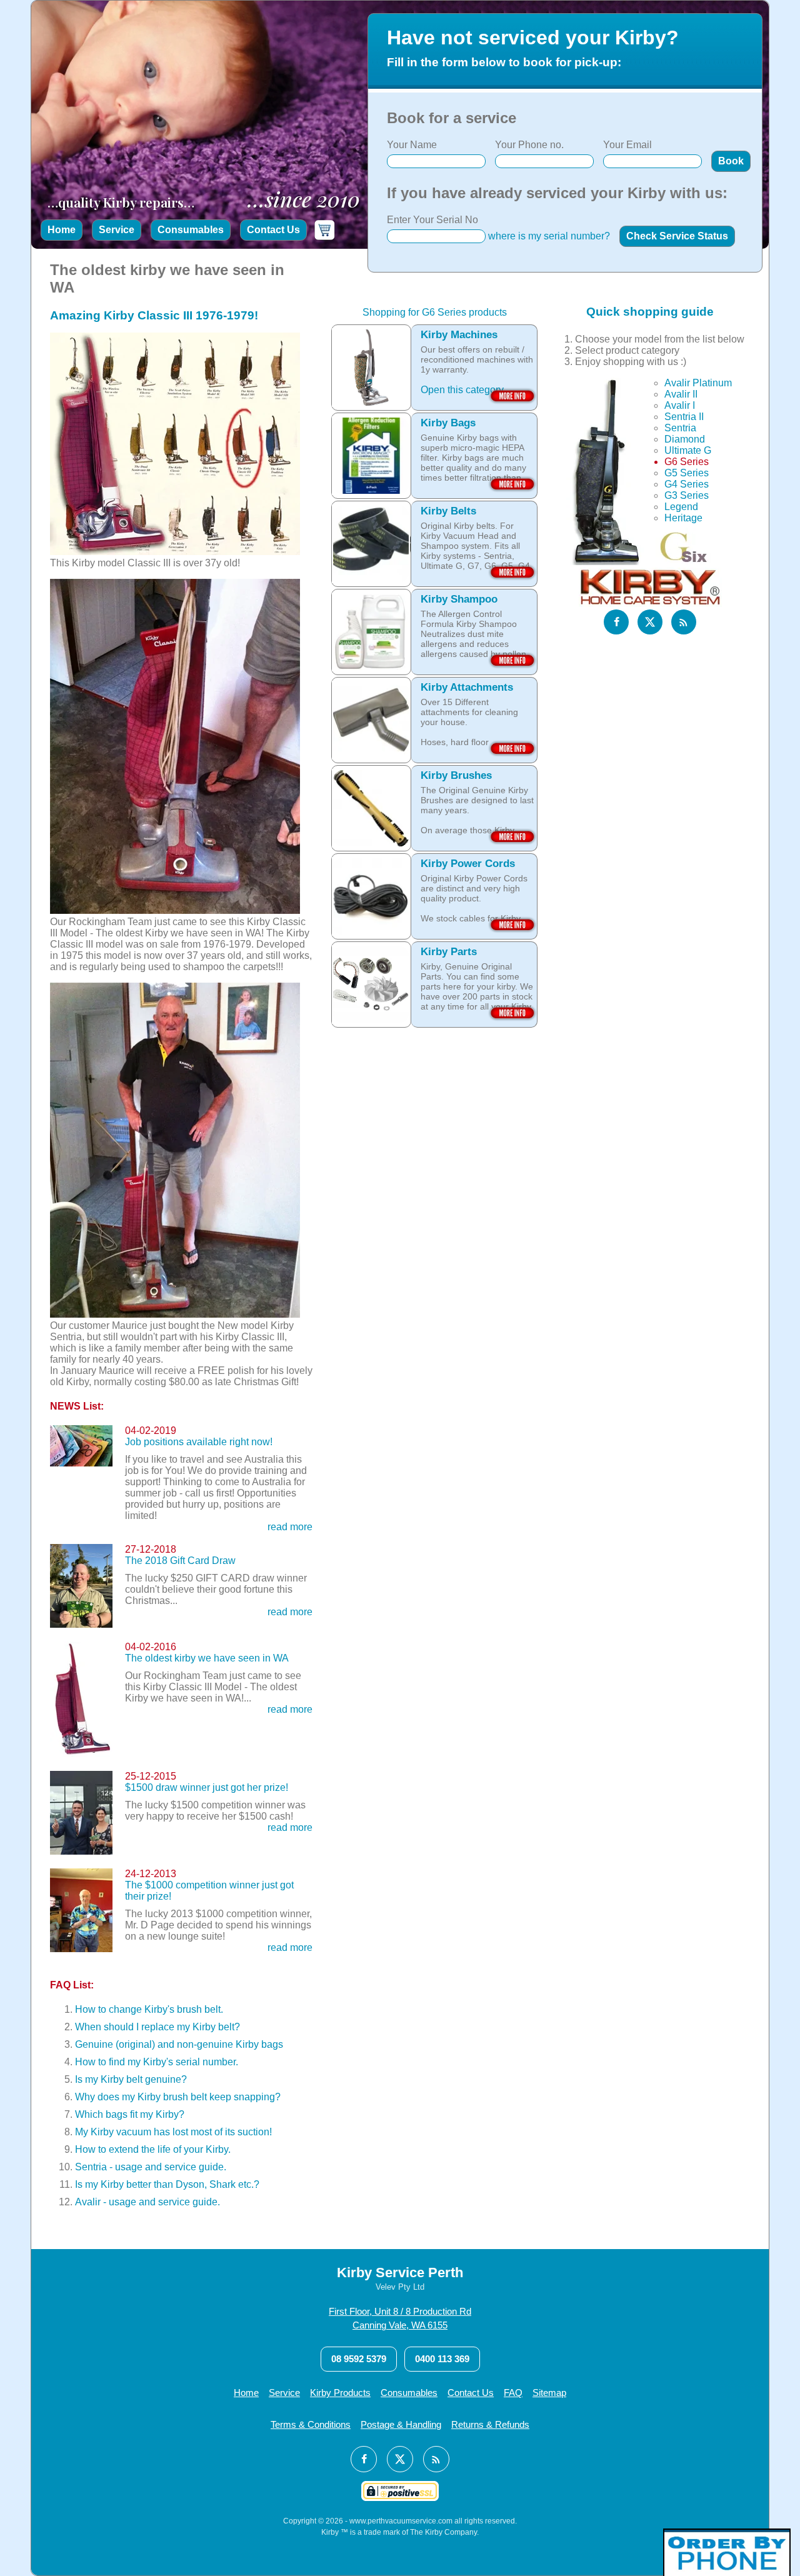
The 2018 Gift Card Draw (180, 1561)
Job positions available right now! (199, 1442)
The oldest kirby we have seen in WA (207, 1658)
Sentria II (684, 417)
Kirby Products (340, 2393)
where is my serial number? (549, 236)
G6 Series (687, 462)
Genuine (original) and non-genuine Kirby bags (179, 2044)
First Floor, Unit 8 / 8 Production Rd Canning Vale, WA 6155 (400, 2318)
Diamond (685, 439)
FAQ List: (72, 1985)
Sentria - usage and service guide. (151, 2167)
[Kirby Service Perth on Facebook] (616, 622)
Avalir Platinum (698, 383)
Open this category (462, 390)
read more (290, 1527)
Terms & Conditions (311, 2424)
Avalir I (680, 405)
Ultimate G (688, 450)
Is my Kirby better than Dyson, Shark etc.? (167, 2184)
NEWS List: (77, 1406)
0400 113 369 (442, 2359)
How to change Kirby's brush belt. (149, 2009)
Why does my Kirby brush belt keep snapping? (178, 2097)
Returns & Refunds (490, 2424)
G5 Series (687, 473)
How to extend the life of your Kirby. (153, 2149)
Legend (681, 507)
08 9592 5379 (359, 2359)
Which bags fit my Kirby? (130, 2114)
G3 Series (687, 495)
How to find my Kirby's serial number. (157, 2062)
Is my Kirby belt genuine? (131, 2079)
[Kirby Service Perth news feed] (684, 622)
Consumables (191, 230)
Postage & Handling (401, 2424)
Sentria (680, 428)
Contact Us (273, 230)
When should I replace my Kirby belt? (157, 2027)
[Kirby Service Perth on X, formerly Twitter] (650, 622)
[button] (731, 161)
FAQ (513, 2393)
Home (62, 230)
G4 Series (687, 484)
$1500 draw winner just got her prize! (207, 1787)
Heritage (683, 518)
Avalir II (681, 394)
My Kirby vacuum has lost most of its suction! (173, 2132)
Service (117, 230)
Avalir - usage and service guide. (147, 2202)
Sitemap (549, 2393)
